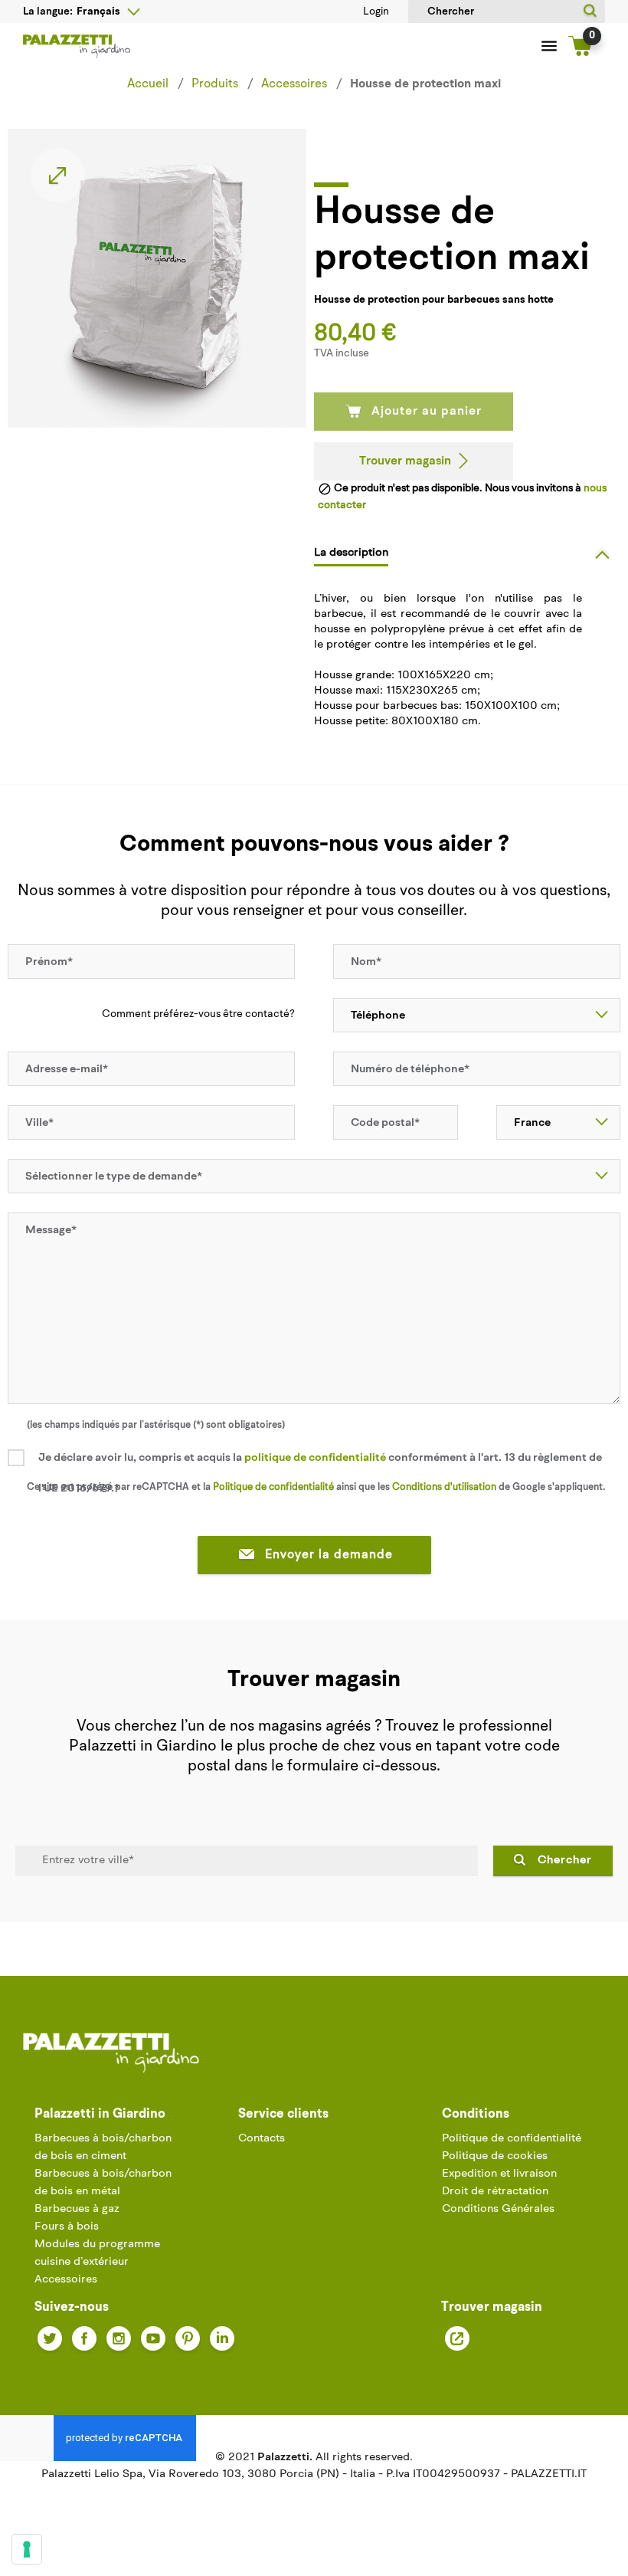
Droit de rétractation (495, 2192)
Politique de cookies (495, 2156)
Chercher (565, 1861)
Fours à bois (67, 2227)
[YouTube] (153, 2338)
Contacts (262, 2139)
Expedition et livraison (499, 2174)
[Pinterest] (188, 2338)
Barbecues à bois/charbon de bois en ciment (103, 2148)
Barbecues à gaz (77, 2209)
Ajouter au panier (427, 412)
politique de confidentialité (315, 1458)
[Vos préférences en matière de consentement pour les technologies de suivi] (27, 2549)
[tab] (467, 553)
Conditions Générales (498, 2209)
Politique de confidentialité (512, 2139)
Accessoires (66, 2280)
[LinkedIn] (222, 2338)
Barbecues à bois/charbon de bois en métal (103, 2183)
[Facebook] (84, 2338)
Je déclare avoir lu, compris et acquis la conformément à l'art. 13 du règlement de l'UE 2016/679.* (320, 1473)
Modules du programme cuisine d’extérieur (97, 2253)
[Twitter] (50, 2338)
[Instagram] (119, 2338)
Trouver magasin (405, 461)
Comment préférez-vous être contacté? (198, 1014)
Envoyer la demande (329, 1555)
